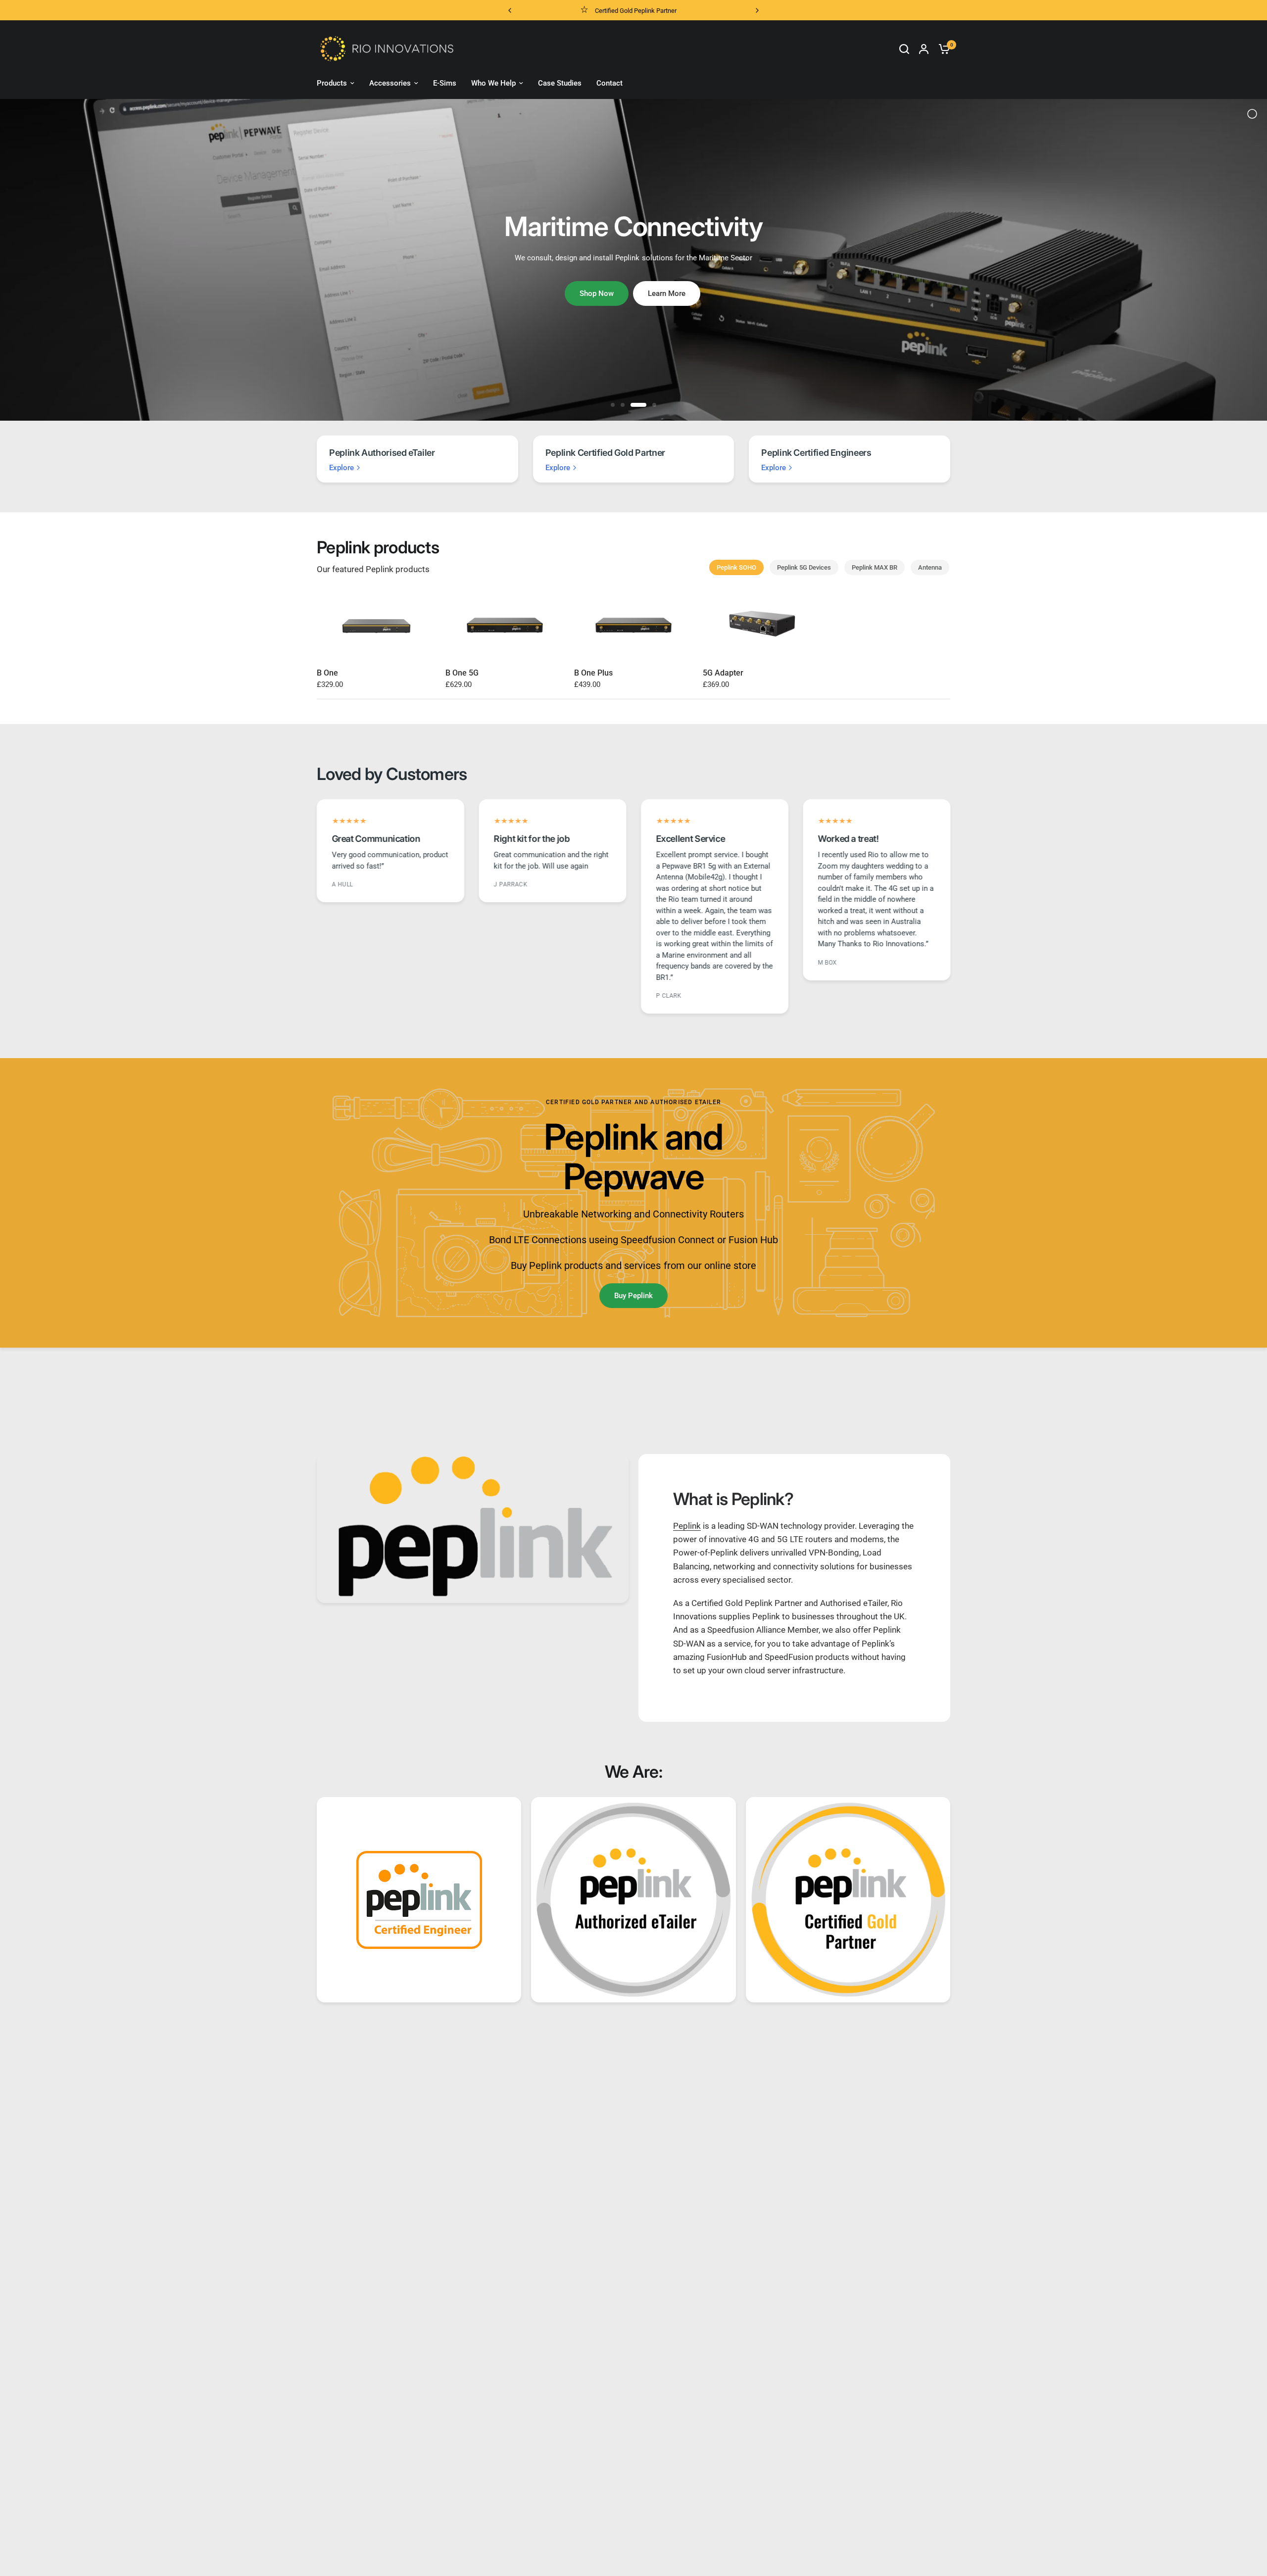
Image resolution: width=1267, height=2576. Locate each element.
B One (327, 673)
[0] (942, 49)
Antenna (930, 567)
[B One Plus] (633, 624)
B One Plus (593, 673)
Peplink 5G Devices (804, 567)
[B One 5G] (505, 624)
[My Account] (924, 49)
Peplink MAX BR (875, 567)
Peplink (687, 1526)
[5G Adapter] (762, 624)
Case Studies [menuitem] (560, 83)
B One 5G (462, 673)
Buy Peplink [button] (633, 1296)
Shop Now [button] (597, 293)
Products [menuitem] (332, 83)
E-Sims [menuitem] (445, 83)
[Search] (904, 49)
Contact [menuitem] (609, 83)
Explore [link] (341, 468)
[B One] (376, 624)
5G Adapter (723, 673)
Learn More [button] (667, 293)
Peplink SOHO (736, 567)
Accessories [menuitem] (390, 83)
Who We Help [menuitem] (493, 83)
